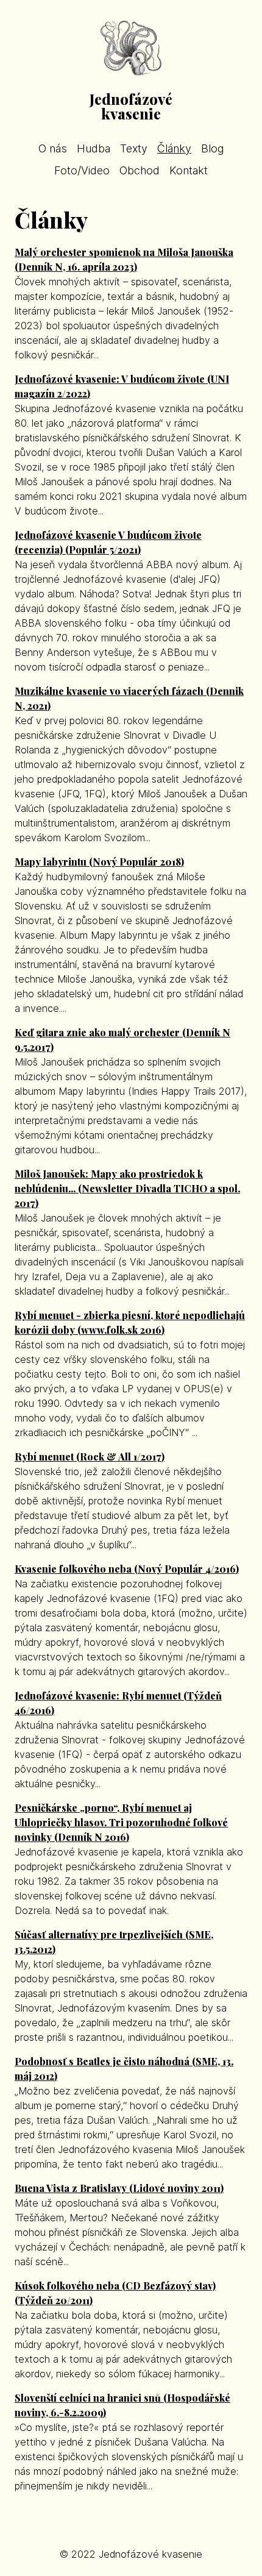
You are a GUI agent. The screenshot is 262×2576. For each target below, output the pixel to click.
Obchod (140, 170)
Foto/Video (82, 170)
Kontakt (189, 170)
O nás (53, 148)
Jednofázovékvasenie (131, 106)
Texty (134, 148)
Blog (212, 148)
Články (174, 148)
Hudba (94, 148)
